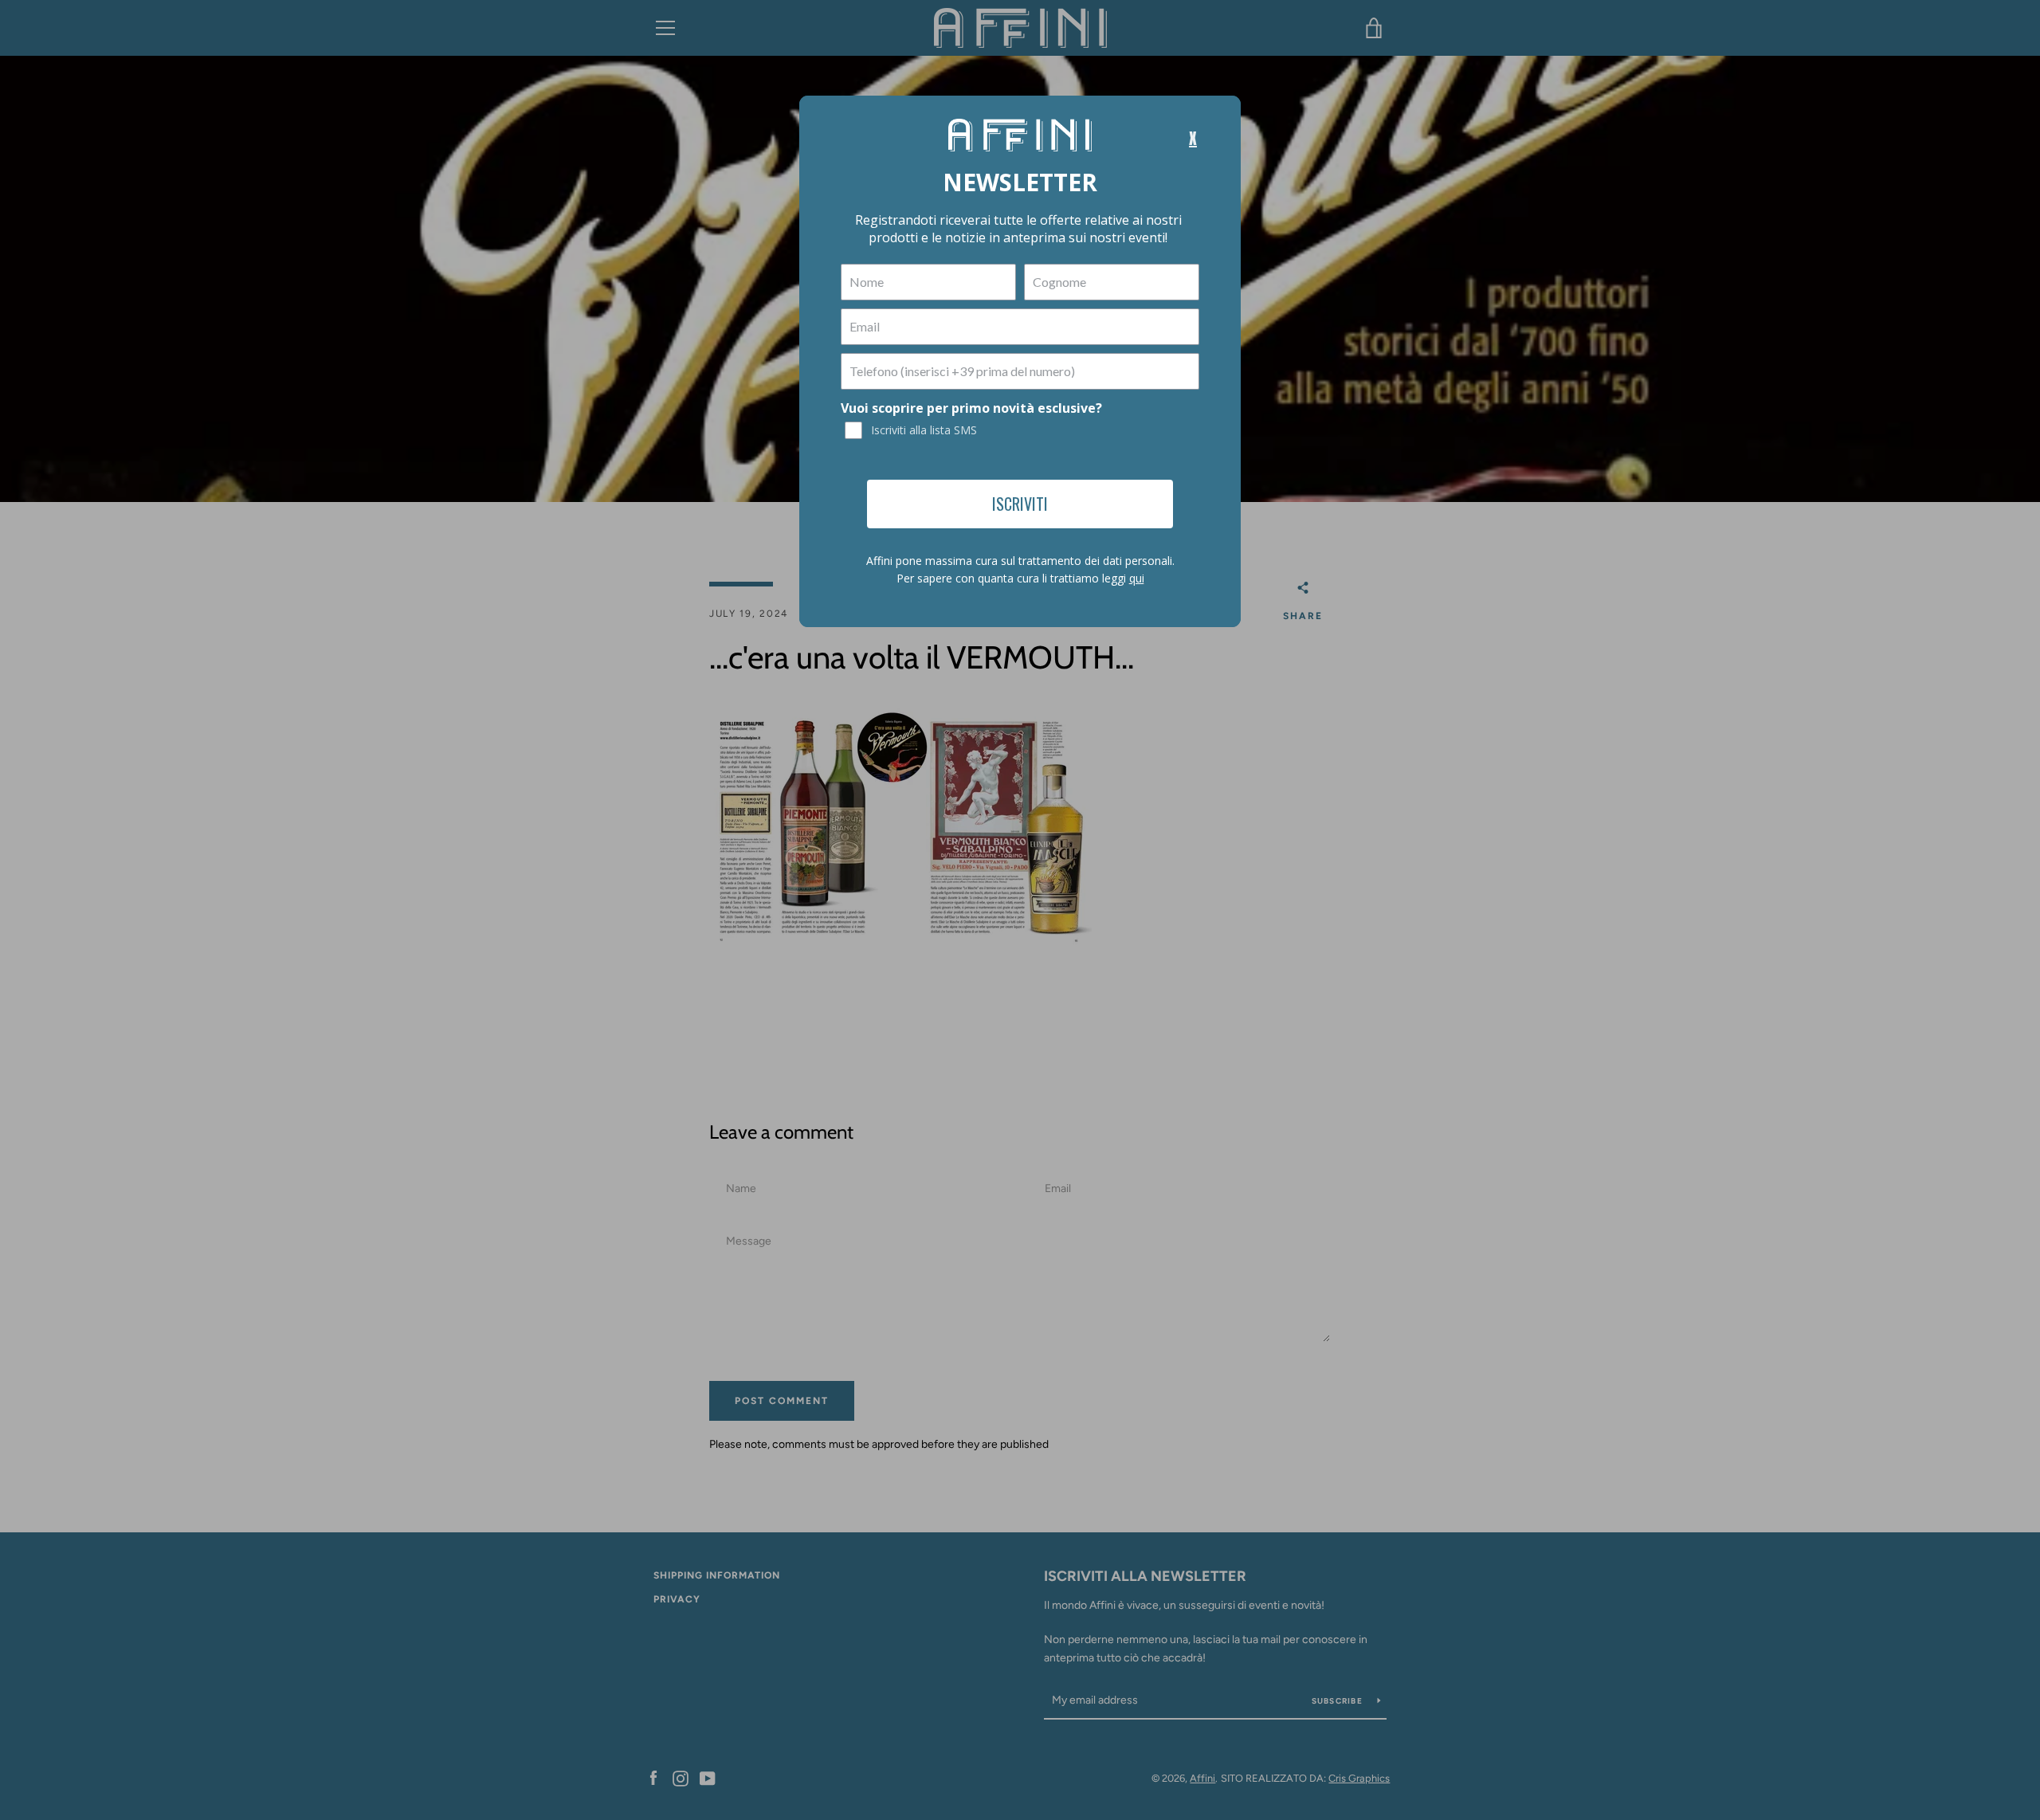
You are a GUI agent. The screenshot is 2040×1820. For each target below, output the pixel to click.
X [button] (1193, 139)
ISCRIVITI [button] (1020, 504)
